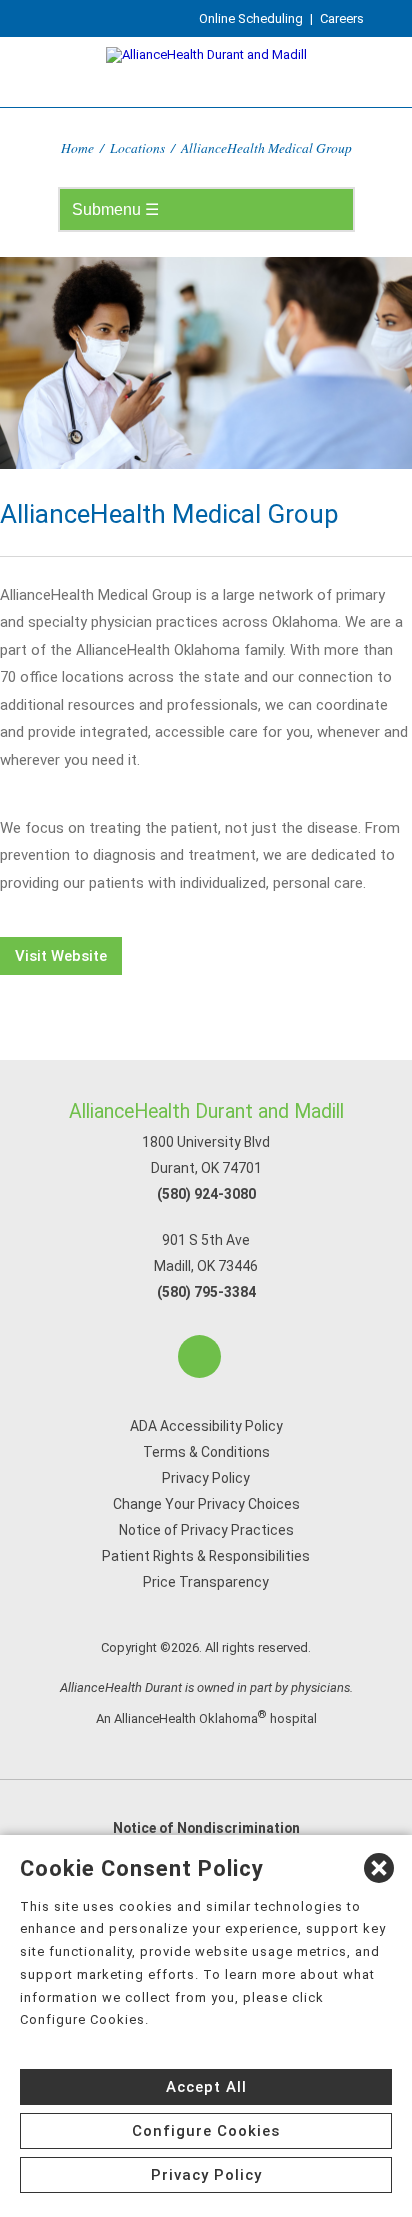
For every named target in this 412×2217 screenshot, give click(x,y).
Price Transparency (206, 1582)
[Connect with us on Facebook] (199, 1356)
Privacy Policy (206, 1478)
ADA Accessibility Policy (206, 1426)
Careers (342, 18)
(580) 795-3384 (206, 1292)
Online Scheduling (251, 18)
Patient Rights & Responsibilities (206, 1556)
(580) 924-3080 (206, 1194)
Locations (137, 147)
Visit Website (61, 956)
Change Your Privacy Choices (206, 1504)
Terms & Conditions (206, 1452)
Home (77, 147)
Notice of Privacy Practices (206, 1530)
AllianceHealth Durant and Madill (206, 1111)
